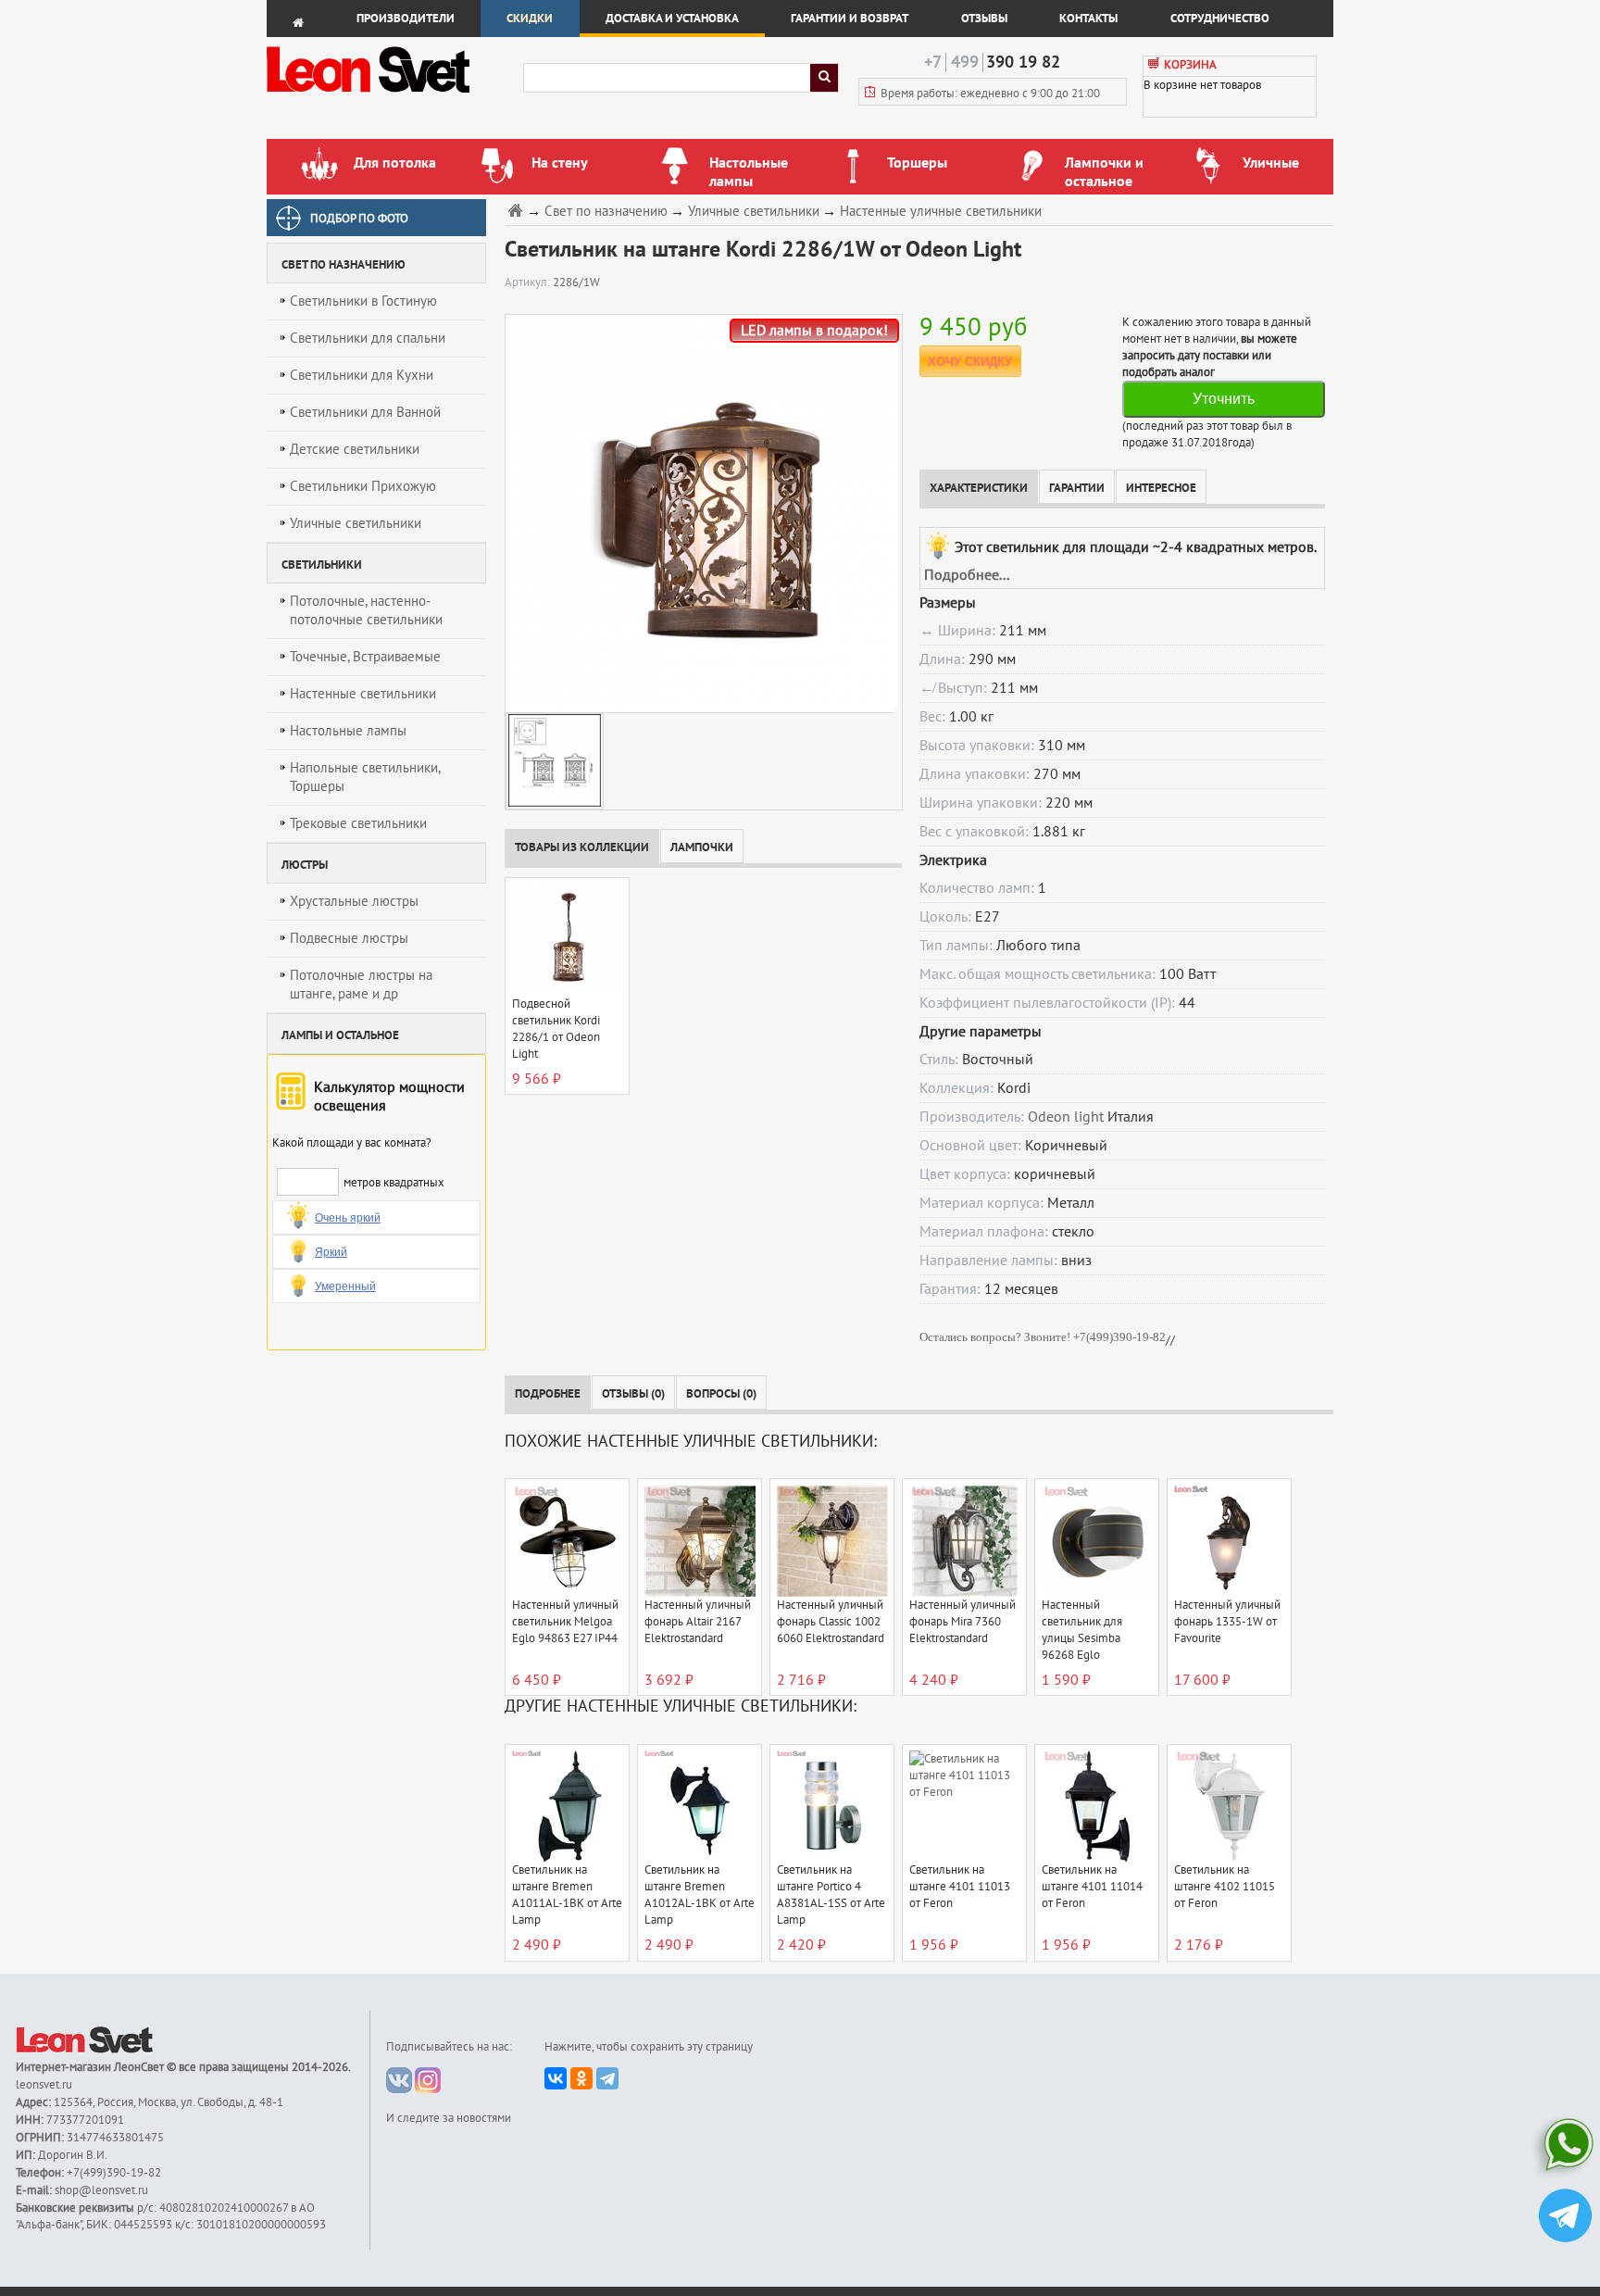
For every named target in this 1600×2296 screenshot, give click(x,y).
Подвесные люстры (349, 938)
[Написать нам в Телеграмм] (1565, 2218)
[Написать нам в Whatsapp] (1565, 2148)
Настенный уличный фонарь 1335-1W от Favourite (1227, 1622)
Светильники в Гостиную (363, 301)
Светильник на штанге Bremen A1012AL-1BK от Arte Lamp (700, 1895)
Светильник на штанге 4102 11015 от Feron (1225, 1887)
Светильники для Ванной (365, 412)
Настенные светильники (363, 694)
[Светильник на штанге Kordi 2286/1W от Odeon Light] (700, 513)
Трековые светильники (358, 823)
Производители (406, 19)
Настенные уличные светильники (941, 212)
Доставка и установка (672, 19)
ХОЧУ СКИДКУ (970, 362)
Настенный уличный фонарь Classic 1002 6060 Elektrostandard (831, 1622)
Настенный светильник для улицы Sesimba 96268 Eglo (1082, 1630)
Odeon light (1066, 1117)
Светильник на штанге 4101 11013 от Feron (960, 1887)
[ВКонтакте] (556, 2078)
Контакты (1088, 19)
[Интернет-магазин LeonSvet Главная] (394, 97)
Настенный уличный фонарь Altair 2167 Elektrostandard (698, 1622)
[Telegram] (607, 2078)
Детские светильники (355, 449)
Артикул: (529, 282)
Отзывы (984, 19)
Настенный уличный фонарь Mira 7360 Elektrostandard (962, 1622)
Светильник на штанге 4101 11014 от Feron (1092, 1887)
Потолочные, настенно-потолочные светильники (366, 610)
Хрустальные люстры (354, 901)
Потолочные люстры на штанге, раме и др (361, 985)
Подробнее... (967, 575)
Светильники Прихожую (363, 486)
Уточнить (1224, 399)
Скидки (530, 19)
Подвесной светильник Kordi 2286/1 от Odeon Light (556, 1029)
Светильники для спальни (368, 338)
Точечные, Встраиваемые (365, 657)
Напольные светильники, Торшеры (365, 777)
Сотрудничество (1220, 19)
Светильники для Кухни (362, 375)
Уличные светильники (356, 523)
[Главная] (518, 210)
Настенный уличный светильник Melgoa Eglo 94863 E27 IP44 (565, 1622)
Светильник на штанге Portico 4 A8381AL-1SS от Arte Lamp (831, 1895)
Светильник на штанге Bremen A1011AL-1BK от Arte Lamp (567, 1895)
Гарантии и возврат (850, 19)
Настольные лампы (348, 731)
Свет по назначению (606, 212)
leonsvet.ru (44, 2085)
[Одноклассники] (581, 2078)
